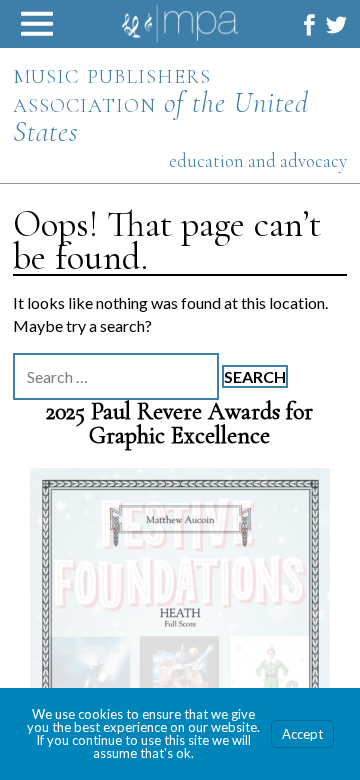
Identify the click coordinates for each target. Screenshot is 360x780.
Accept (302, 734)
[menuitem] (309, 24)
